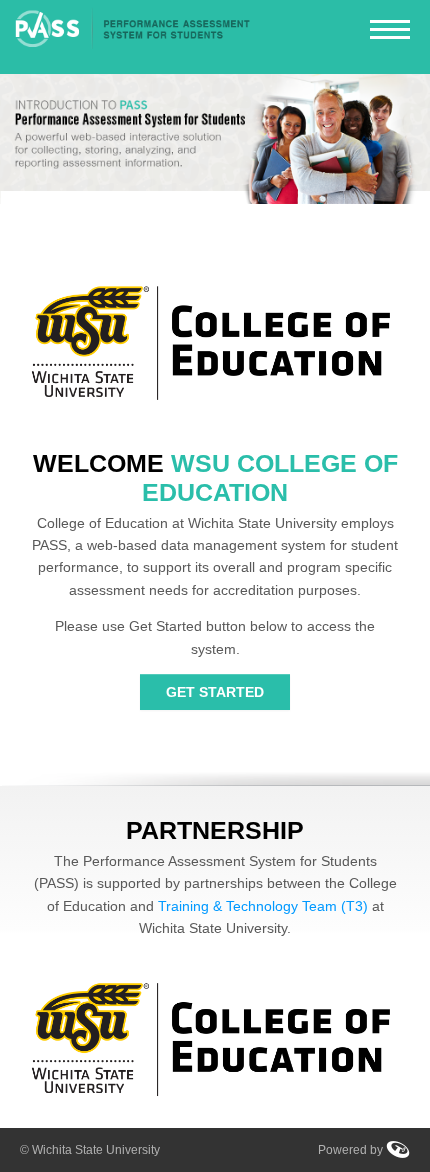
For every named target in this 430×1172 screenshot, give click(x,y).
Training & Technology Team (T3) (263, 906)
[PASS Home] (133, 37)
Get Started (215, 692)
